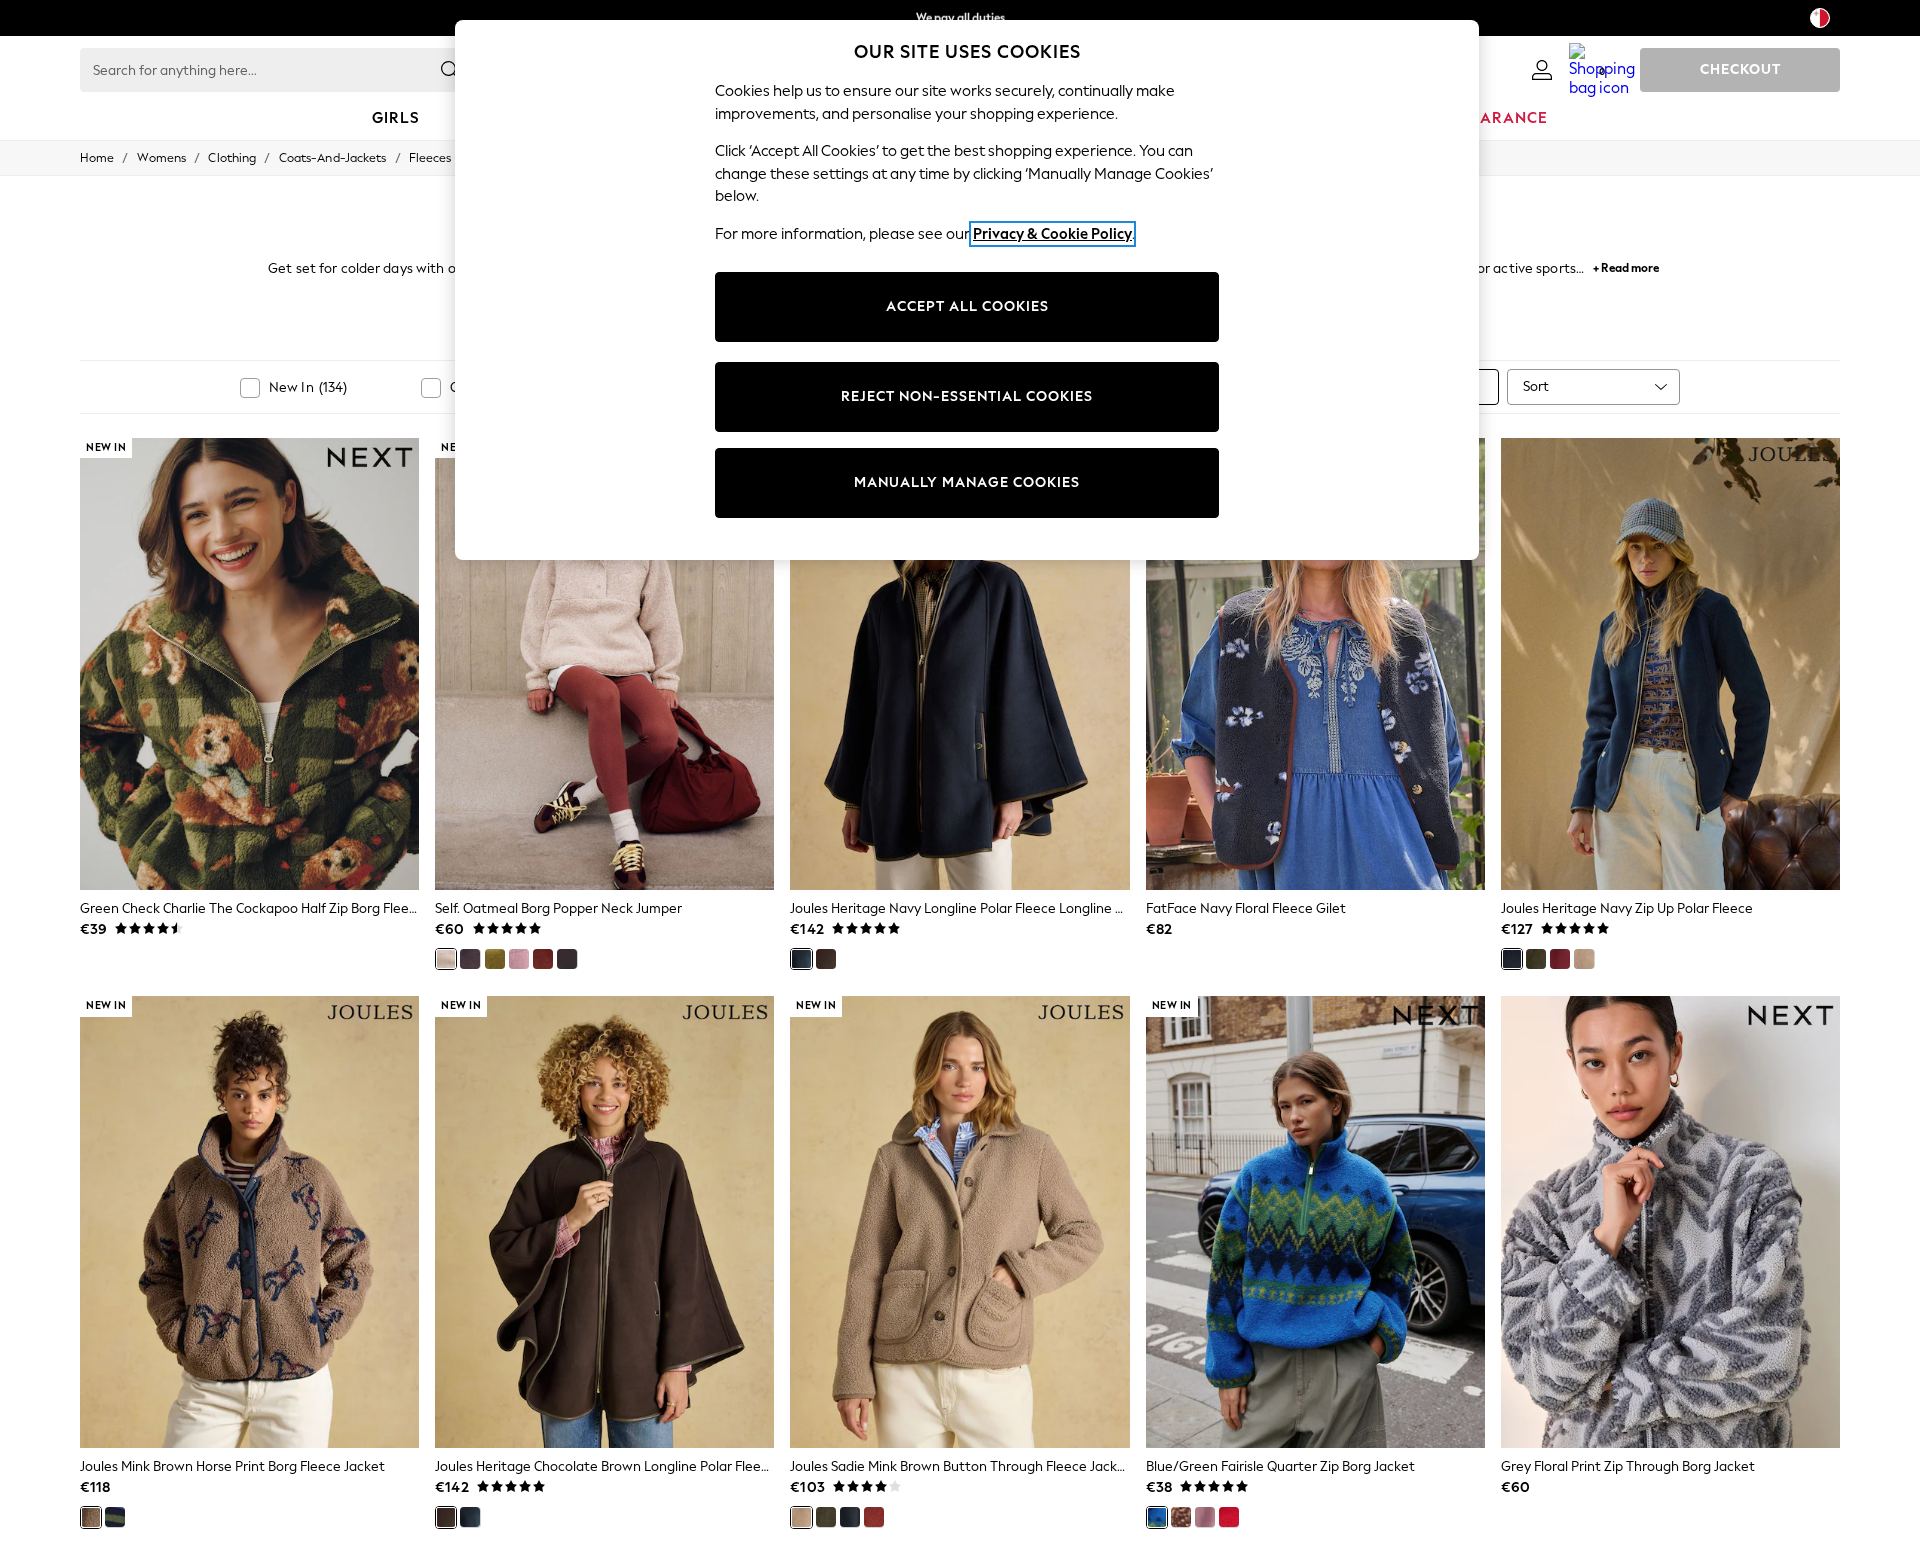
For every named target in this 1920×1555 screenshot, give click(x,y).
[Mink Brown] (1584, 959)
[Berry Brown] (567, 959)
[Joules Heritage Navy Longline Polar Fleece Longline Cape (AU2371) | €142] (959, 664)
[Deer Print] (1181, 1517)
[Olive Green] (495, 959)
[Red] (1229, 1517)
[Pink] (519, 959)
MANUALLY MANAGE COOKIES (967, 482)
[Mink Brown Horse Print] (91, 1517)
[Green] (1536, 959)
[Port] (1560, 959)
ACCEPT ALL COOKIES (967, 306)
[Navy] (801, 959)
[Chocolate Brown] (826, 959)
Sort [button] (1536, 386)
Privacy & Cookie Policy (1052, 234)
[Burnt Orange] (874, 1517)
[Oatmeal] (446, 959)
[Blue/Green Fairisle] (1157, 1517)
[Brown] (470, 959)
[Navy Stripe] (115, 1517)
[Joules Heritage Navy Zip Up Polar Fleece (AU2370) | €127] (1670, 664)
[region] (967, 290)
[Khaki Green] (826, 1517)
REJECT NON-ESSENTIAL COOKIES (967, 396)
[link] (1542, 70)
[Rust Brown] (543, 959)
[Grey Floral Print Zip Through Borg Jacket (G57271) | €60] (1670, 1222)
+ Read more (1626, 265)
